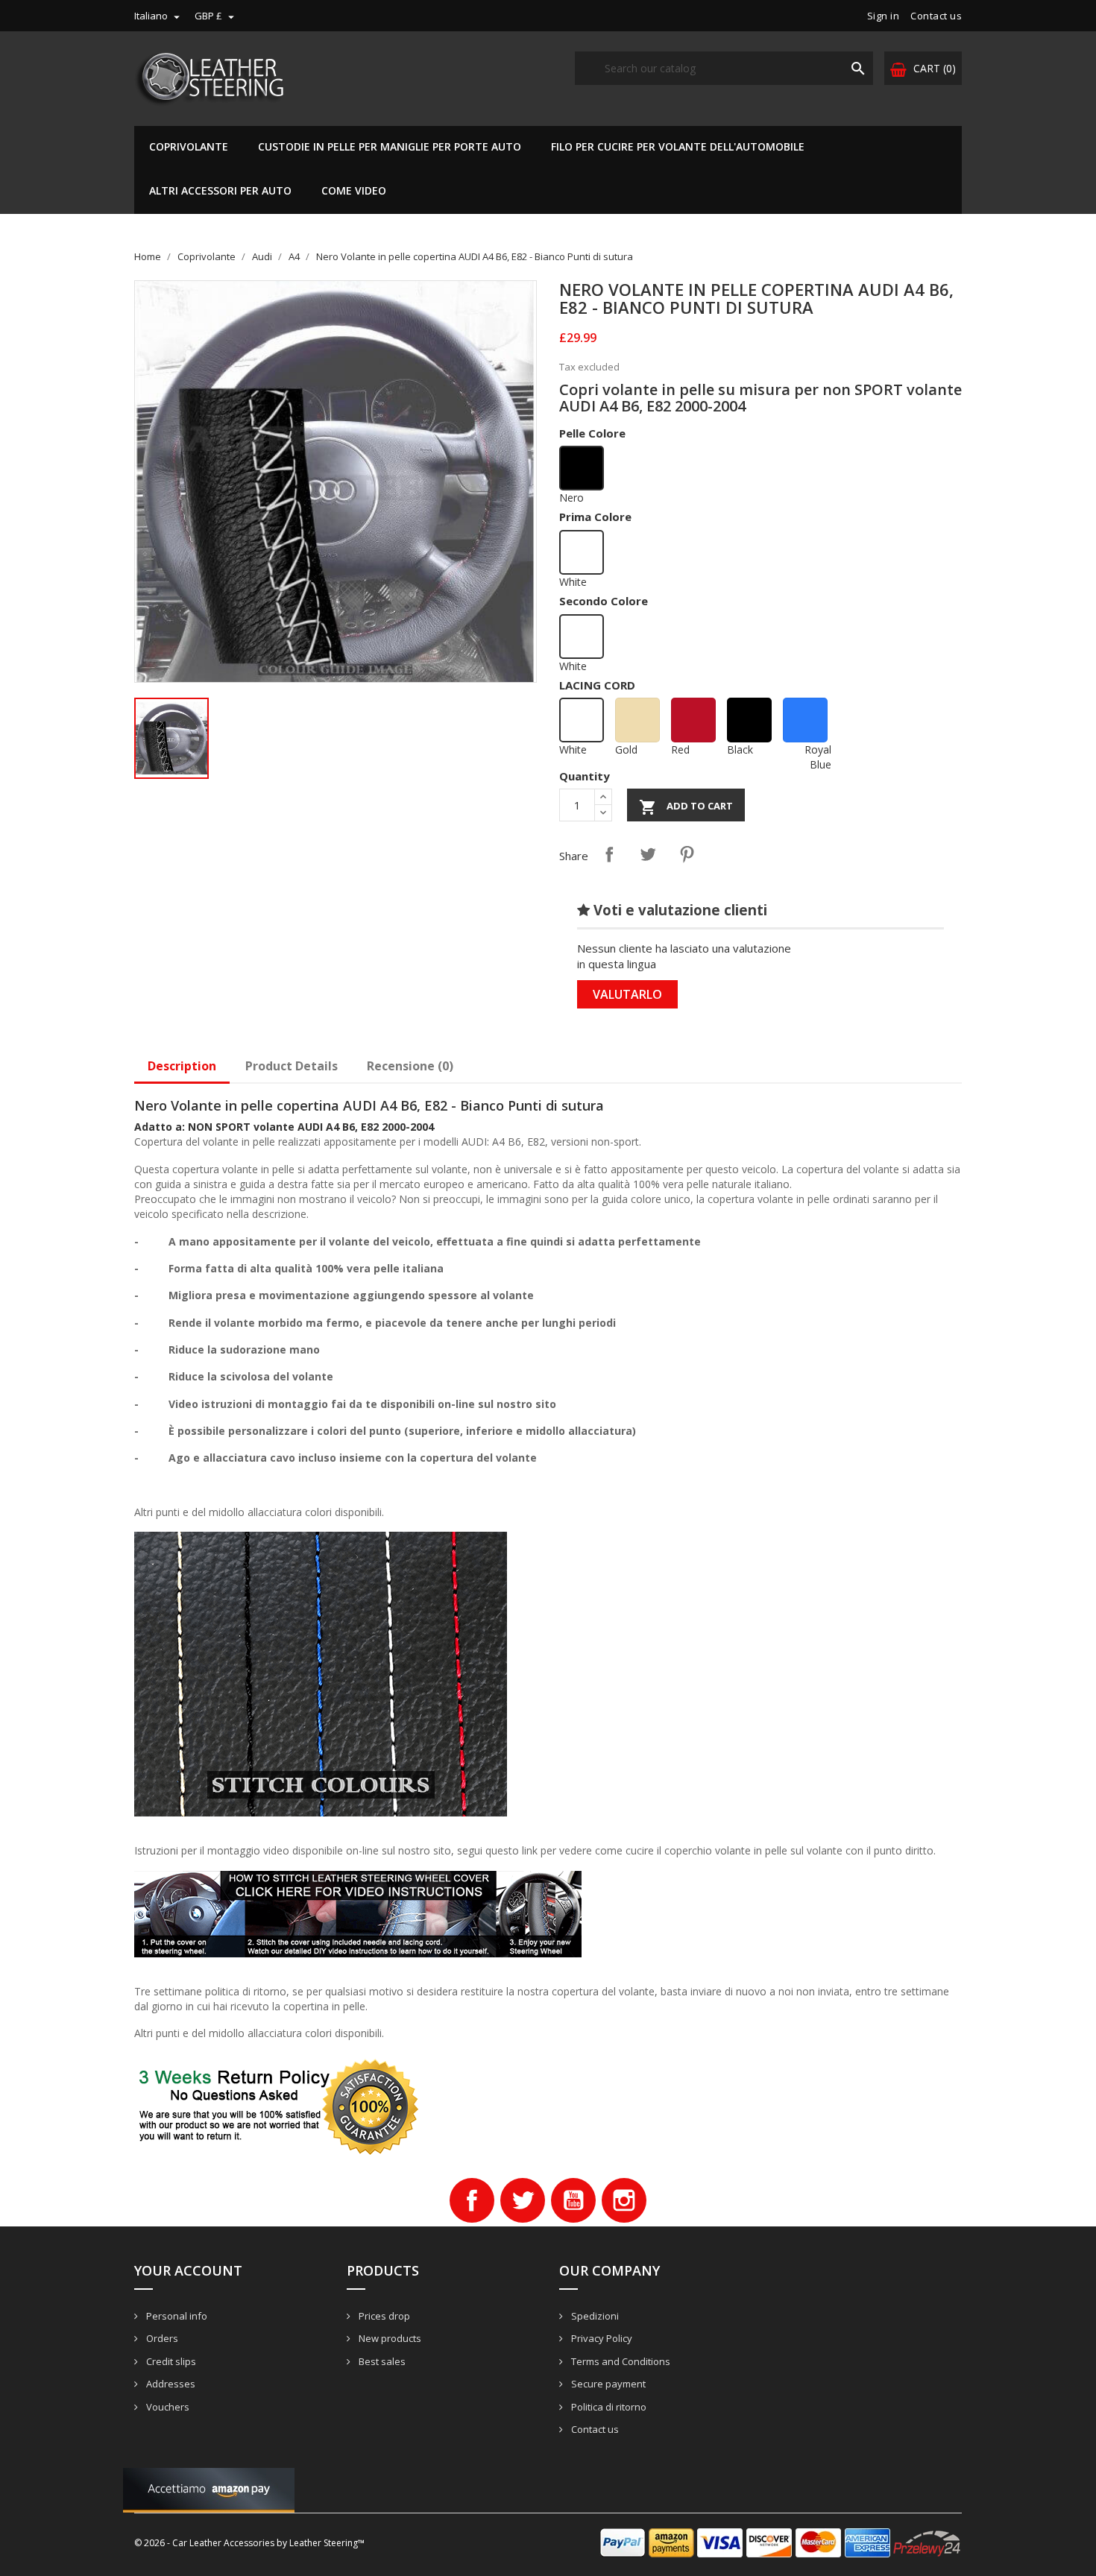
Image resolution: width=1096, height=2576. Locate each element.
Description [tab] (182, 1066)
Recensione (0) (410, 1066)
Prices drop (383, 2316)
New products (389, 2338)
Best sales (381, 2361)
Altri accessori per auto (220, 190)
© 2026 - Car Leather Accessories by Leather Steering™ (249, 2543)
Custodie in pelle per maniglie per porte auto (390, 146)
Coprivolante (189, 146)
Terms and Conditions (620, 2361)
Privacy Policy (601, 2338)
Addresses (170, 2384)
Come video (354, 190)
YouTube (573, 2200)
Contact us (936, 16)
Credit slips (170, 2361)
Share (609, 854)
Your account (188, 2270)
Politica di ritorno (608, 2407)
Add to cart (686, 807)
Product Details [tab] (292, 1066)
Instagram (624, 2200)
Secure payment (607, 2384)
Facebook (472, 2200)
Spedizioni (594, 2316)
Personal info (176, 2316)
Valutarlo (627, 994)
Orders (161, 2338)
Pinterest (687, 854)
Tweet (648, 854)
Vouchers (167, 2407)
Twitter (523, 2200)
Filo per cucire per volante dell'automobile (678, 146)
